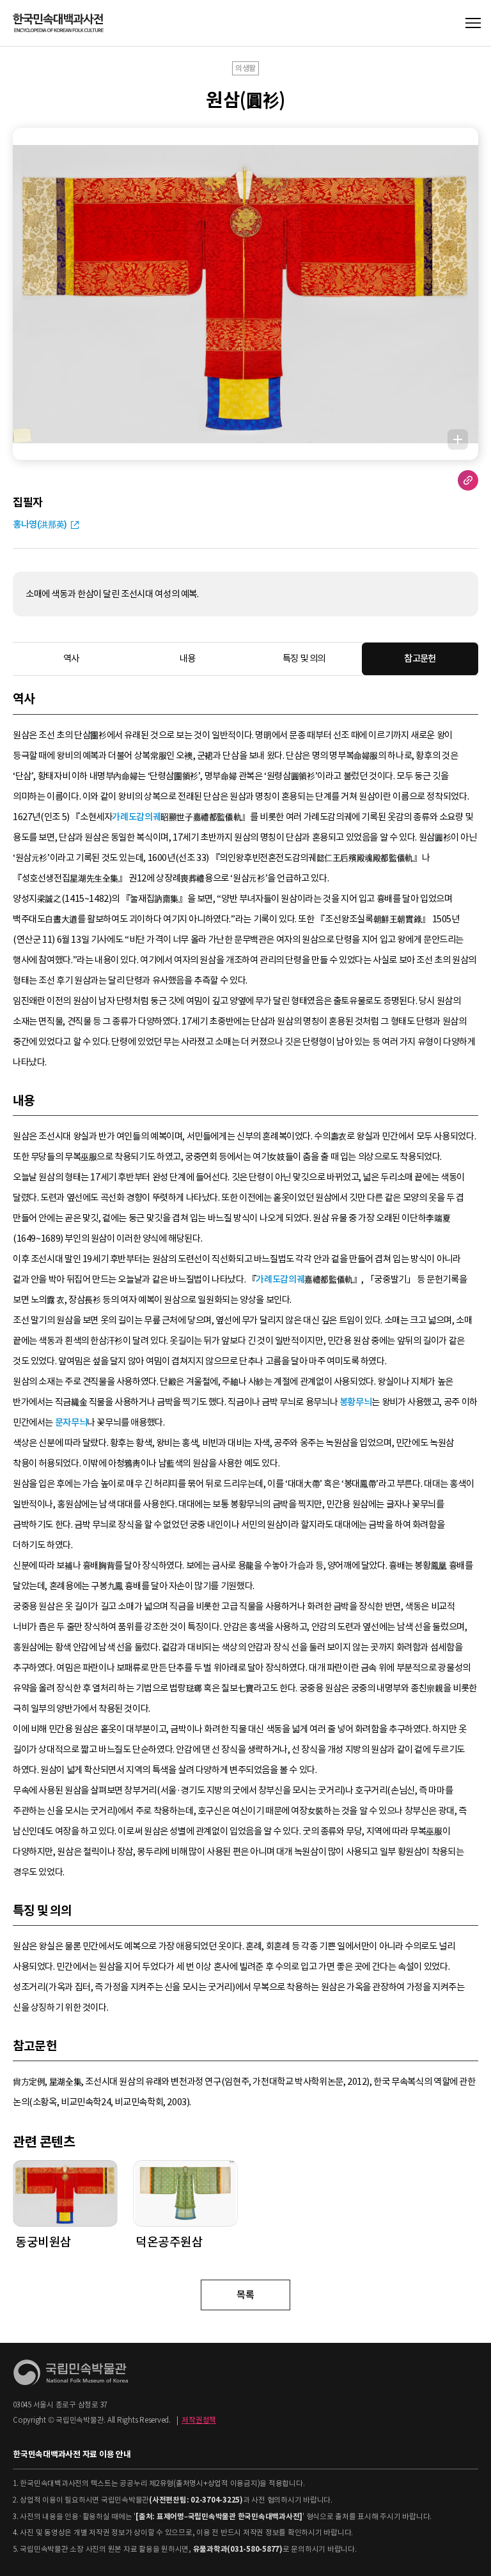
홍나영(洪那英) (40, 524)
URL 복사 (468, 480)
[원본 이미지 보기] (458, 439)
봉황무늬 (355, 1402)
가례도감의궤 (136, 817)
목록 (245, 2295)
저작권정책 (199, 2420)
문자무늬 (71, 1422)
